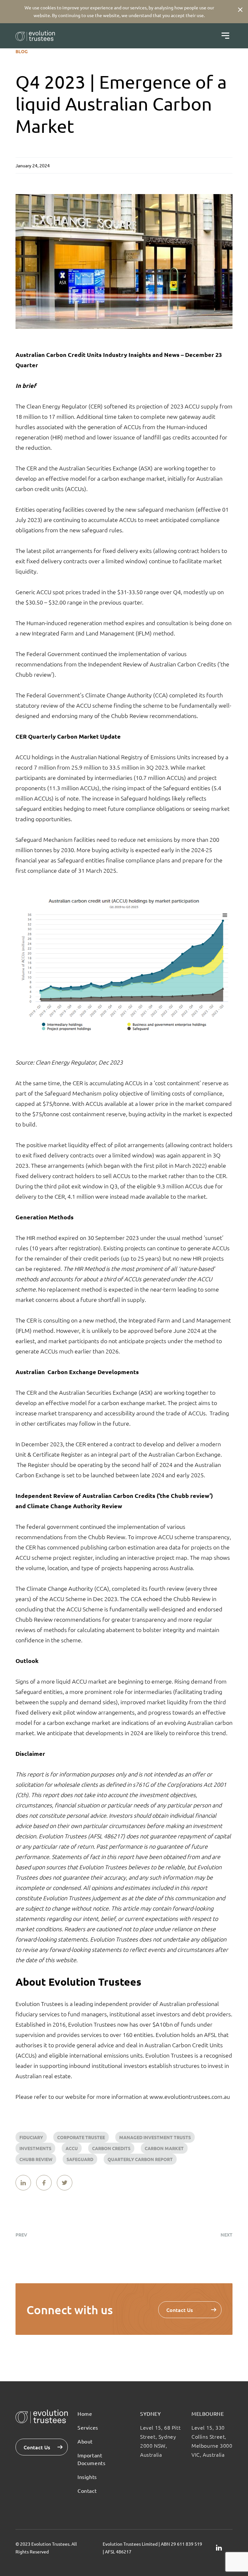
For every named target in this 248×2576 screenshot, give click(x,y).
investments (35, 2148)
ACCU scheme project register (54, 1557)
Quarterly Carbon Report (140, 2159)
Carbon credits (111, 2148)
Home (85, 2414)
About (85, 2441)
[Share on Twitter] (65, 2183)
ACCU (72, 2148)
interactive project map (157, 1557)
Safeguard (80, 2159)
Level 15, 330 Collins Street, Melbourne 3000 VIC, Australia (212, 2441)
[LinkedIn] (219, 2548)
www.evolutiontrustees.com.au (190, 2096)
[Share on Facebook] (44, 2183)
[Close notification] (240, 9)
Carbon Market (164, 2148)
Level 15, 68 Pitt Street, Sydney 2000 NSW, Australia (160, 2441)
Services (88, 2427)
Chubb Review (36, 2159)
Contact (87, 2491)
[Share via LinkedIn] (23, 2183)
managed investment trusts (155, 2137)
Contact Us (180, 2310)
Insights (87, 2477)
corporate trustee (81, 2137)
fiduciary (31, 2137)
